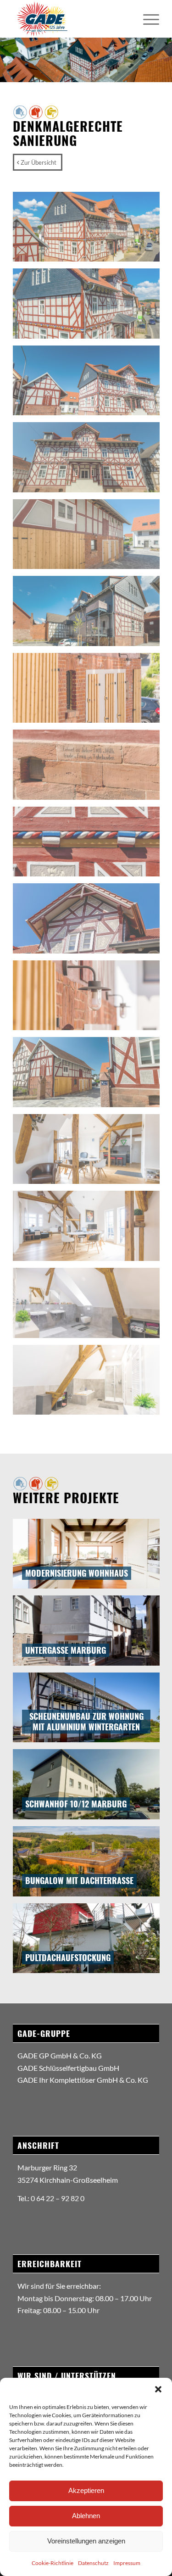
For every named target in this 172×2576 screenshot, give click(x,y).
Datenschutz (93, 2563)
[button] (158, 2389)
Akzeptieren (86, 2490)
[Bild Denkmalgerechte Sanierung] (90, 230)
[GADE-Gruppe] (71, 19)
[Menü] (147, 19)
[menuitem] (147, 19)
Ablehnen (86, 2516)
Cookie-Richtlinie (53, 2563)
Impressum (127, 2563)
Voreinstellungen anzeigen (86, 2541)
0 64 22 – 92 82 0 (58, 2198)
